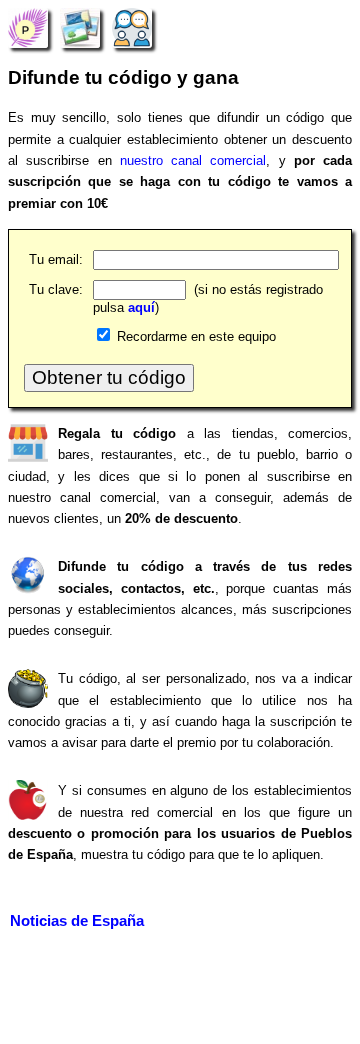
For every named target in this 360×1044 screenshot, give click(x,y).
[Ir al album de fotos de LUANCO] (80, 27)
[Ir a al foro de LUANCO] (132, 27)
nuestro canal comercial (193, 160)
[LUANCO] (28, 27)
